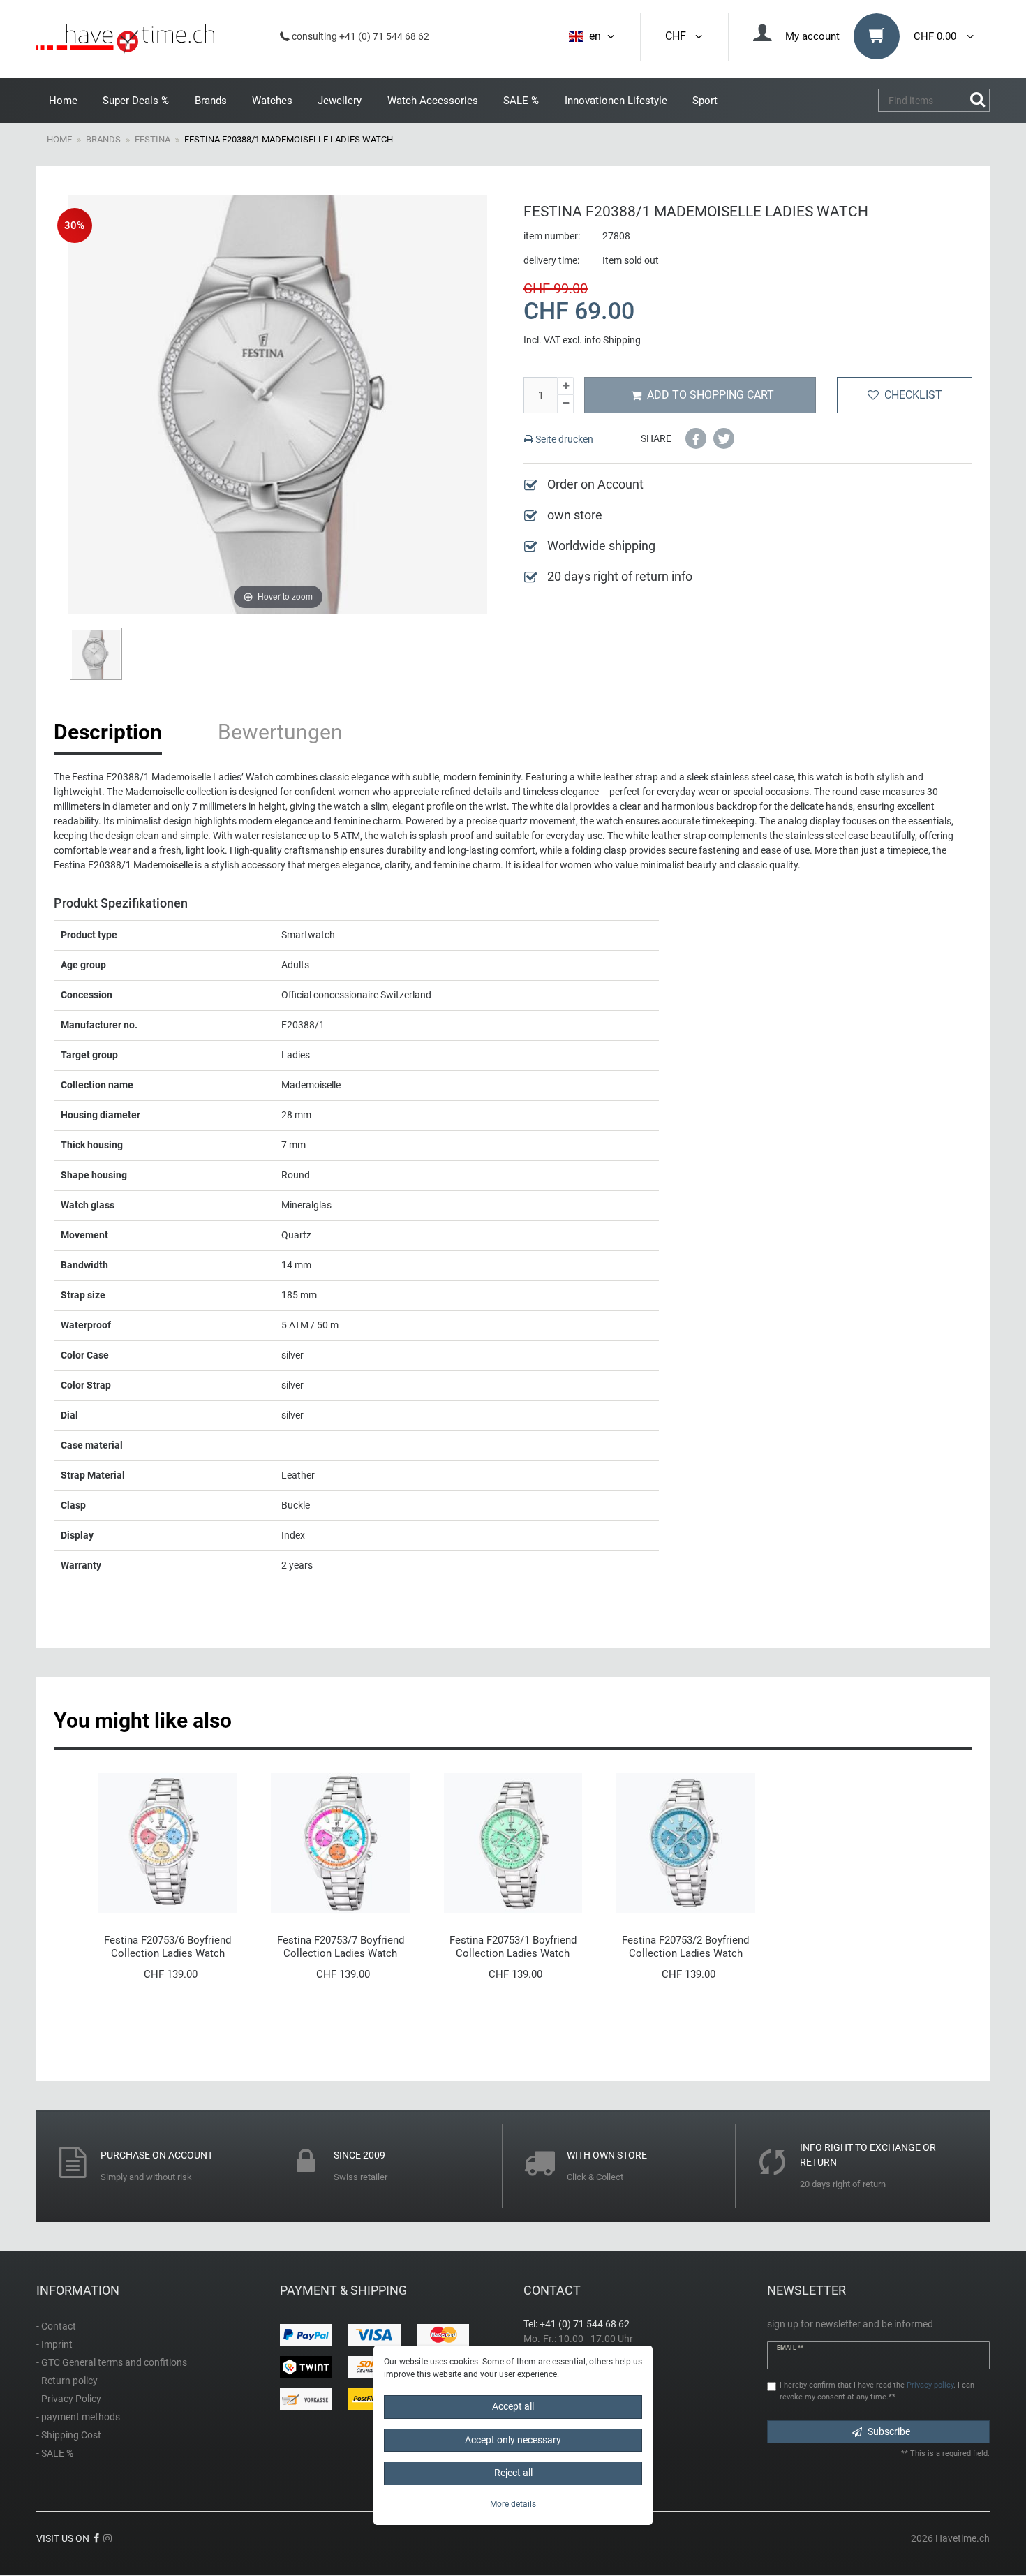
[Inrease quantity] (565, 386)
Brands (211, 101)
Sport (705, 101)
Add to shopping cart (711, 395)
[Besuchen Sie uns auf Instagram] (107, 2538)
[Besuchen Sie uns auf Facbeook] (96, 2538)
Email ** (790, 2348)
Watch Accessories (433, 101)
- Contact (56, 2326)
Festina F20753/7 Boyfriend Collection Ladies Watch (341, 1947)
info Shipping (612, 340)
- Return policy (67, 2381)
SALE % (521, 101)
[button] (696, 438)
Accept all (513, 2406)
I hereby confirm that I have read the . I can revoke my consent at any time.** (877, 2391)
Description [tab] (108, 732)
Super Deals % (136, 101)
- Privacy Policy (69, 2399)
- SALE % (55, 2453)
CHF (678, 36)
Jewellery (340, 101)
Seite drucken (563, 439)
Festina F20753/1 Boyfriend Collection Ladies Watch (513, 1947)
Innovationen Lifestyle (616, 101)
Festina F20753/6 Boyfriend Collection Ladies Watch (168, 1947)
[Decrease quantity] (565, 404)
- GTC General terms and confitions (112, 2362)
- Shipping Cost (69, 2435)
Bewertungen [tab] (280, 732)
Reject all (513, 2473)
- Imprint (54, 2344)
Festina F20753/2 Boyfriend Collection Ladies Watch (685, 1947)
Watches (272, 101)
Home (63, 101)
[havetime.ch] (125, 39)
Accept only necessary (513, 2439)
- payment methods (78, 2417)
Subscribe (889, 2431)
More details (513, 2503)
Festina (153, 139)
